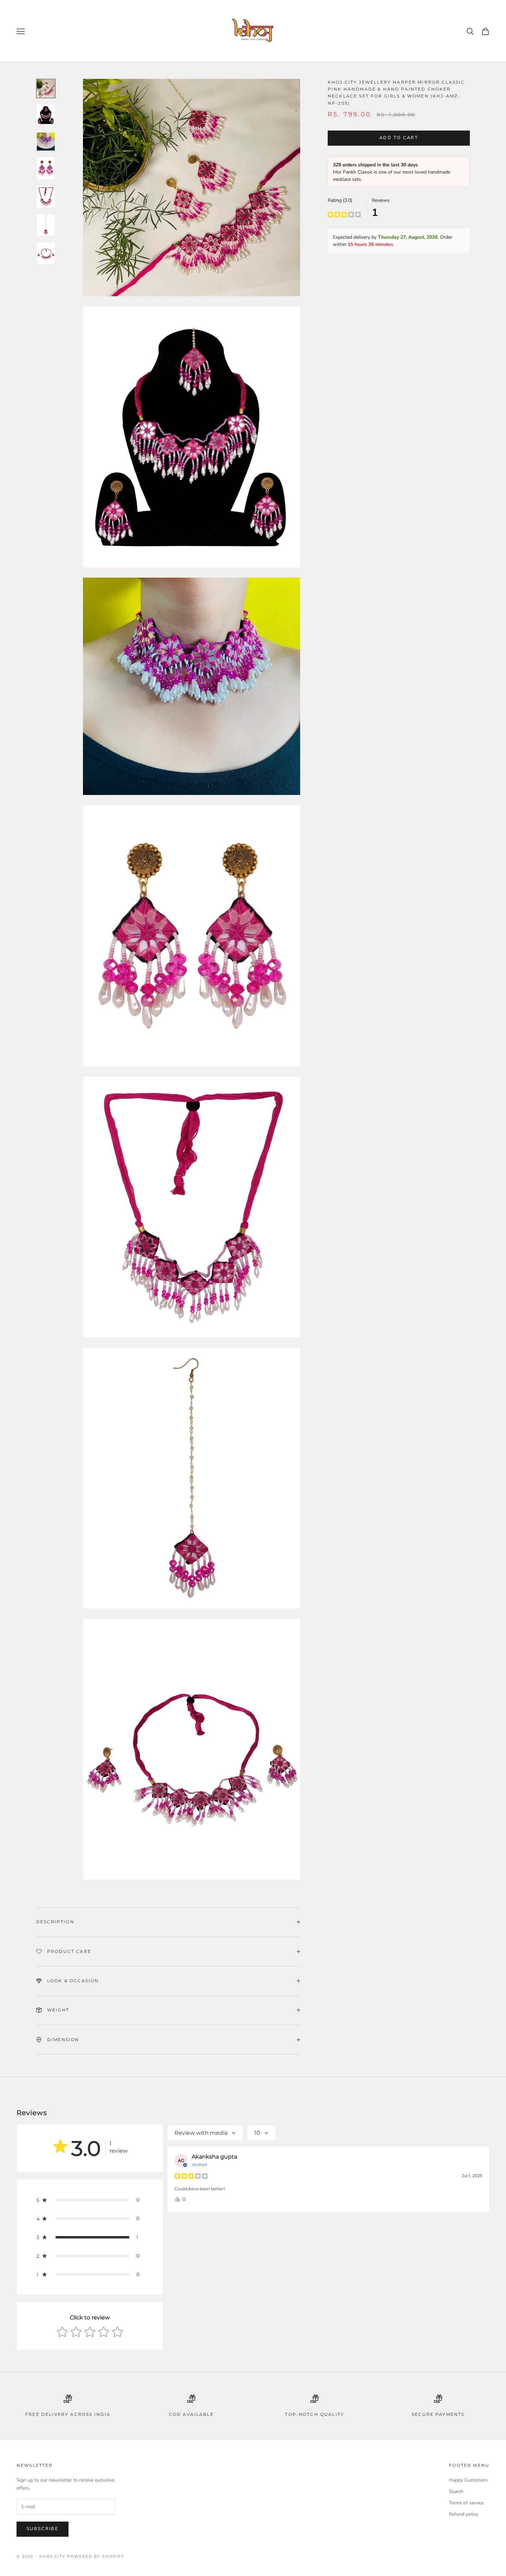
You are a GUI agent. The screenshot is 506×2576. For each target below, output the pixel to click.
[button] (90, 2200)
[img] (344, 214)
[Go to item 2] (46, 115)
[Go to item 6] (46, 225)
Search (456, 2491)
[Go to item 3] (46, 142)
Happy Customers (468, 2480)
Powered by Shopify (96, 2556)
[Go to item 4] (46, 168)
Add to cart (399, 138)
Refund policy (463, 2514)
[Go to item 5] (46, 197)
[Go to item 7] (46, 253)
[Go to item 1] (46, 89)
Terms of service (466, 2503)
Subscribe (43, 2529)
